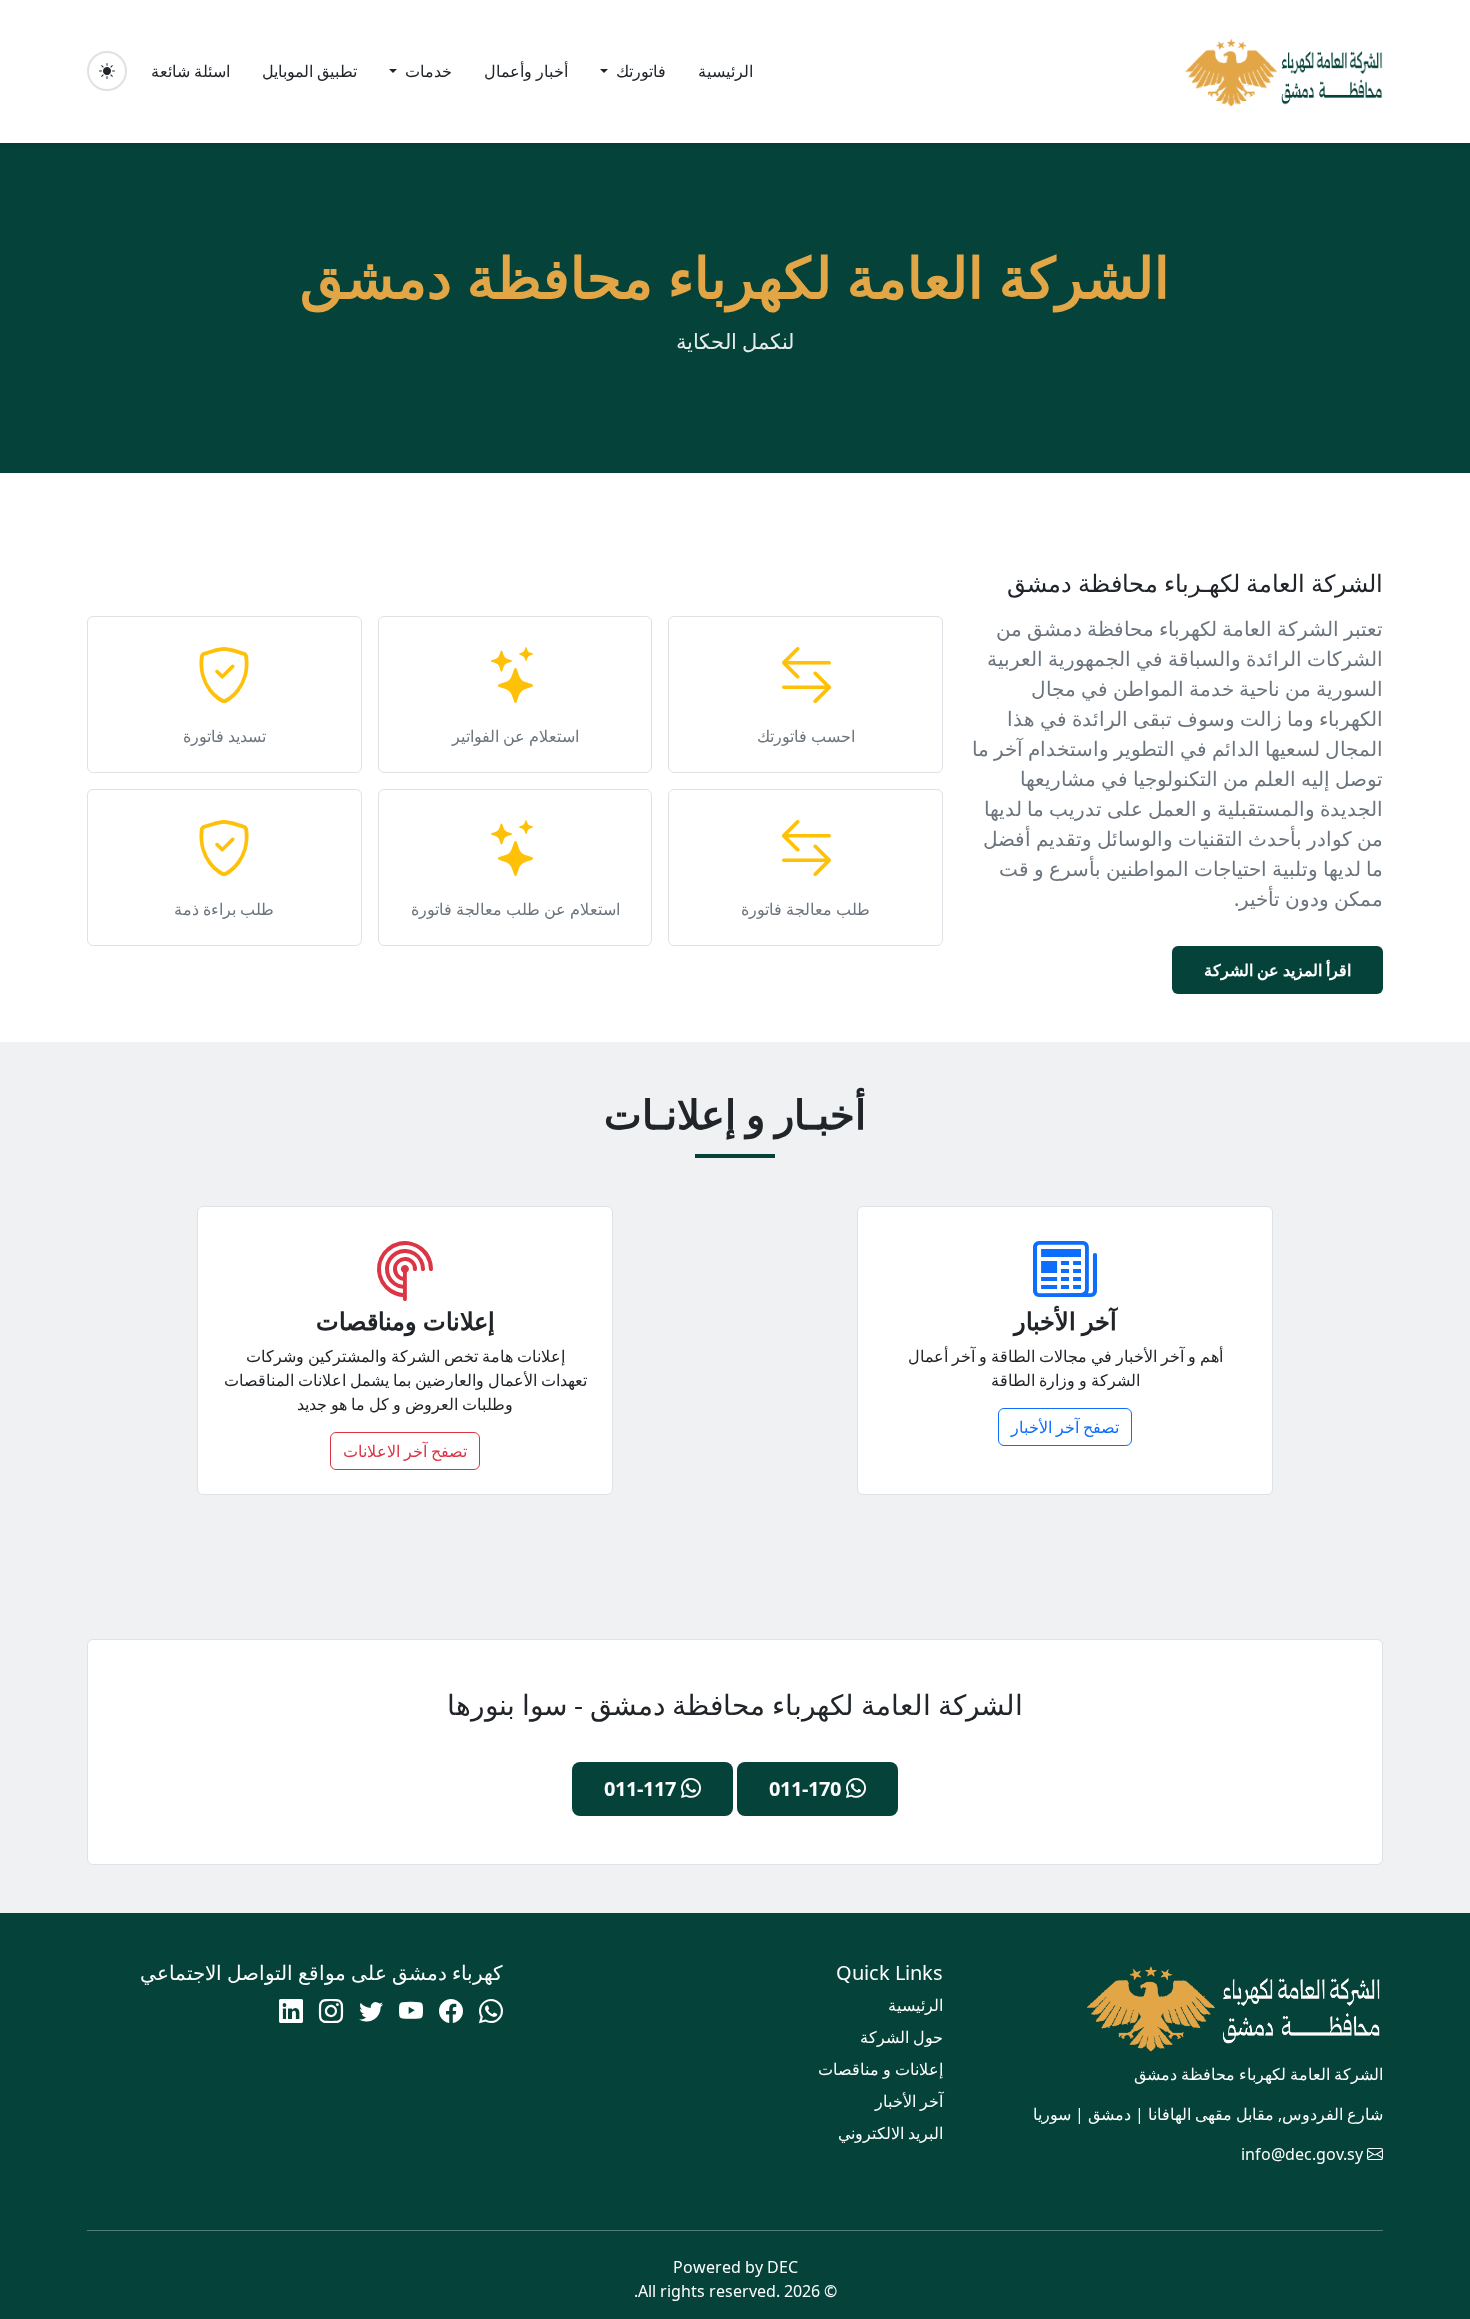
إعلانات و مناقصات (880, 2069)
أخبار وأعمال (526, 71)
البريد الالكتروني (890, 2133)
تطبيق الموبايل (309, 71)
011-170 (807, 1788)
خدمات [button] (426, 71)
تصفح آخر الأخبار (1065, 1427)
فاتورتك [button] (639, 71)
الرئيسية (725, 71)
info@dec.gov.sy (1302, 2154)
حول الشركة (901, 2037)
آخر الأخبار (909, 2101)
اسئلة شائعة (190, 71)
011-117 (642, 1788)
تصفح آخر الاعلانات (405, 1451)
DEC (782, 2267)
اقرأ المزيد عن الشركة (1277, 970)
